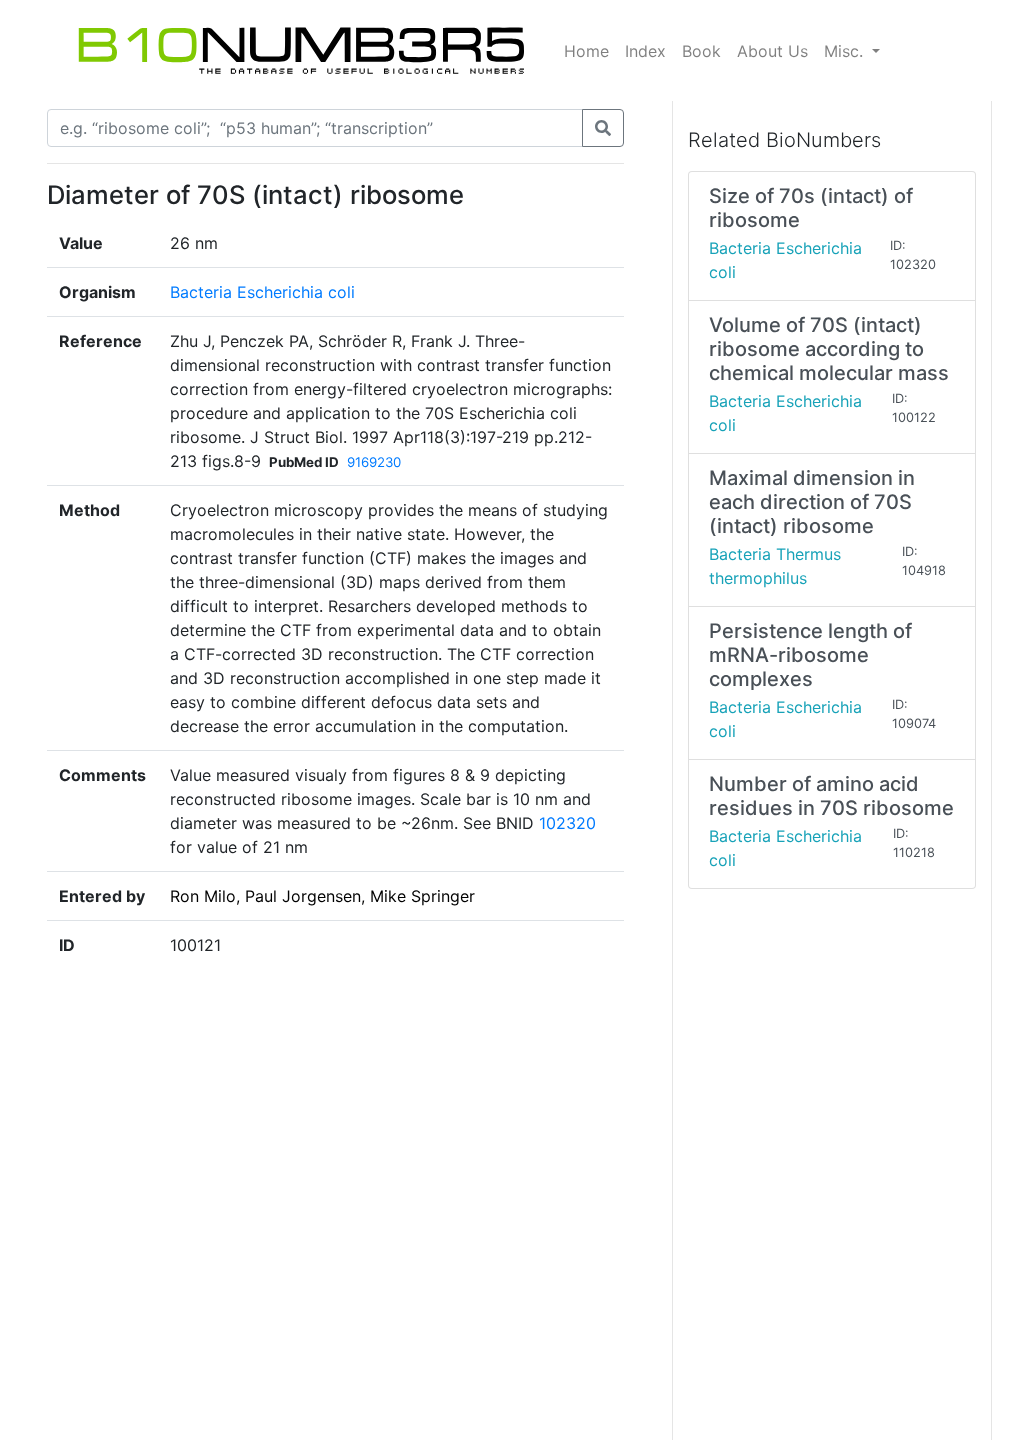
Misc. (846, 51)
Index (645, 51)
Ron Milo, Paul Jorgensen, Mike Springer (322, 896)
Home (586, 51)
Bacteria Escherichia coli (262, 292)
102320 (567, 823)
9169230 (374, 462)
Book (701, 51)
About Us (772, 51)
